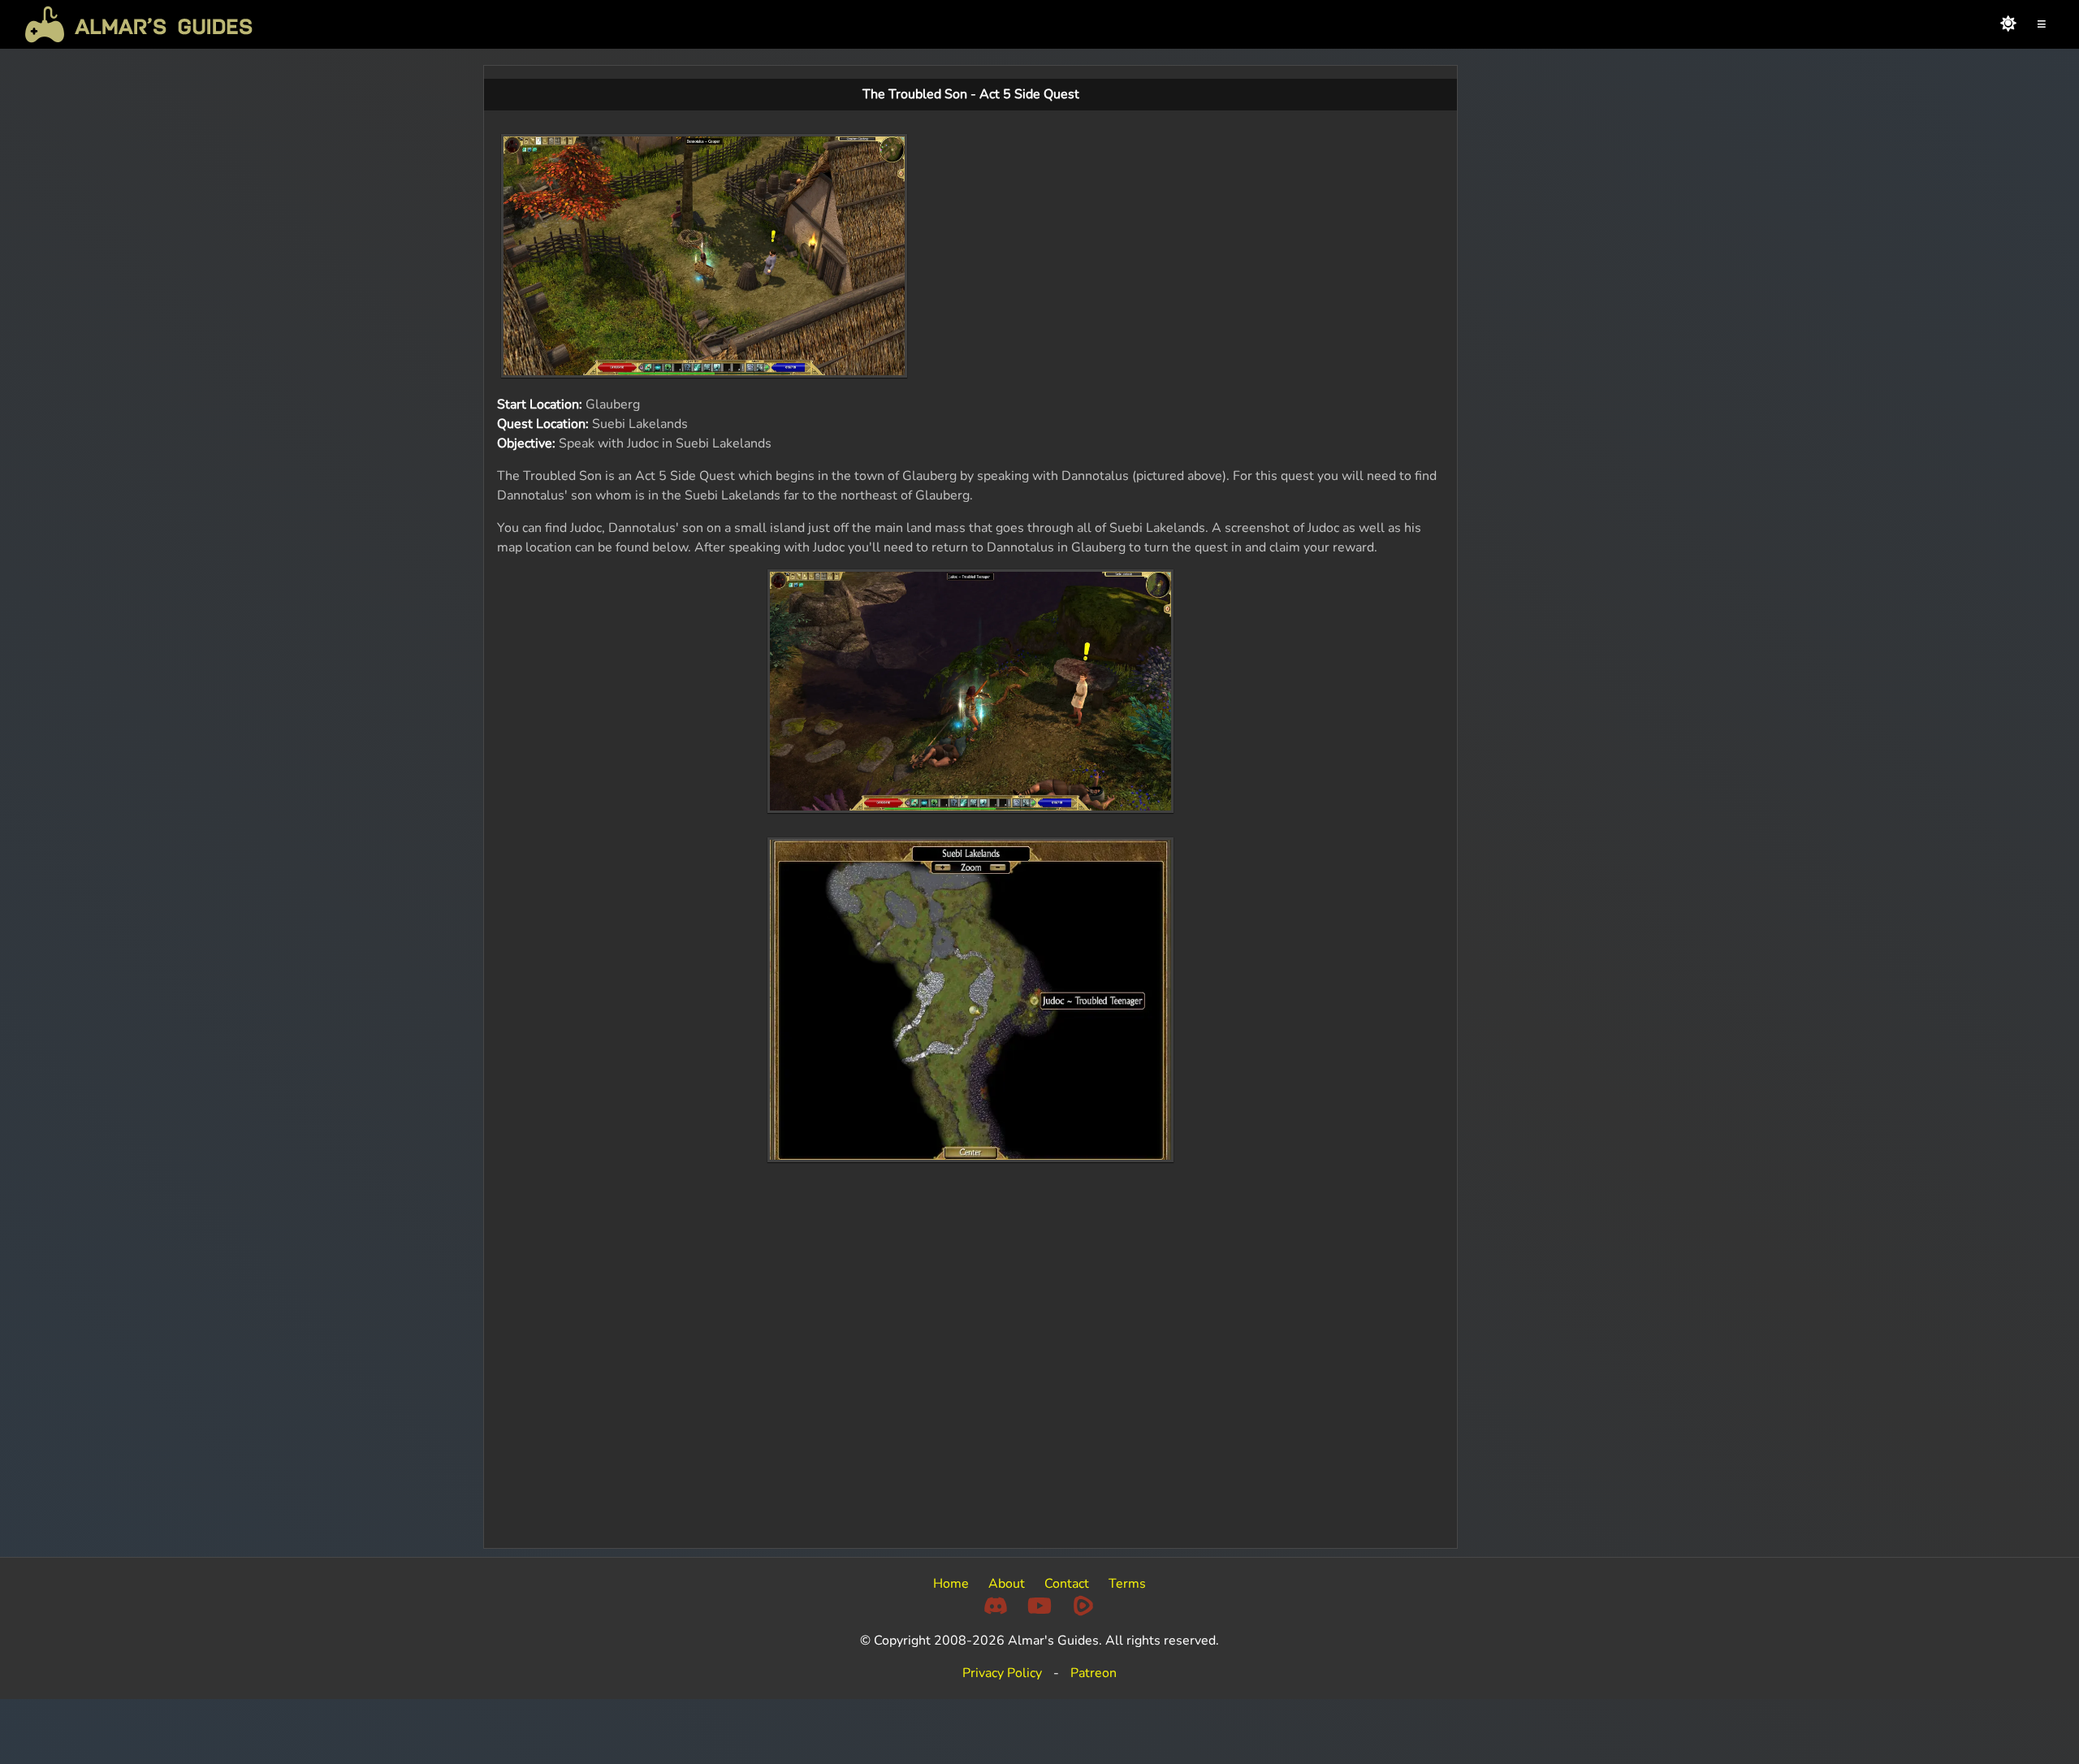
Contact (1067, 1584)
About (1007, 1584)
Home (951, 1584)
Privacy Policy (1002, 1673)
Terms (1127, 1584)
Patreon (1094, 1673)
